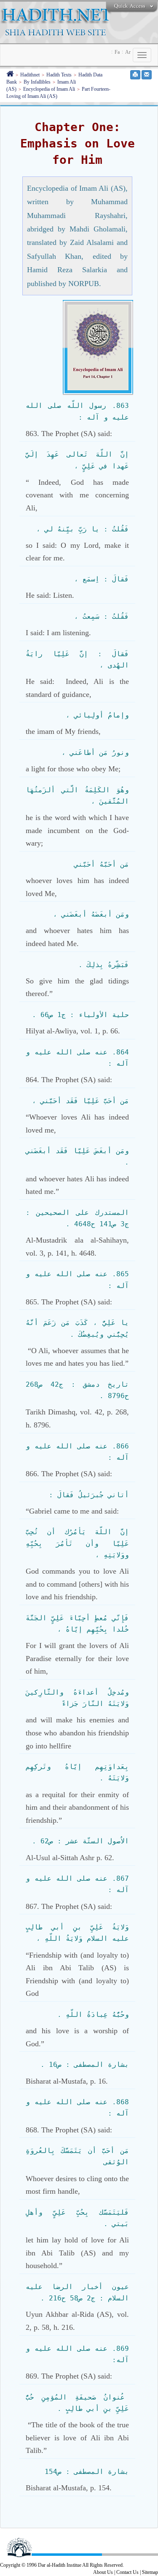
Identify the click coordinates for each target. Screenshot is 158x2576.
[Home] (10, 75)
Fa (117, 52)
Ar (128, 52)
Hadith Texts (59, 75)
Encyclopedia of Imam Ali (49, 89)
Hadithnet (30, 75)
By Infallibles (37, 82)
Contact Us (127, 2572)
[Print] (135, 75)
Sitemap (150, 2572)
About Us (103, 2572)
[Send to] (147, 75)
